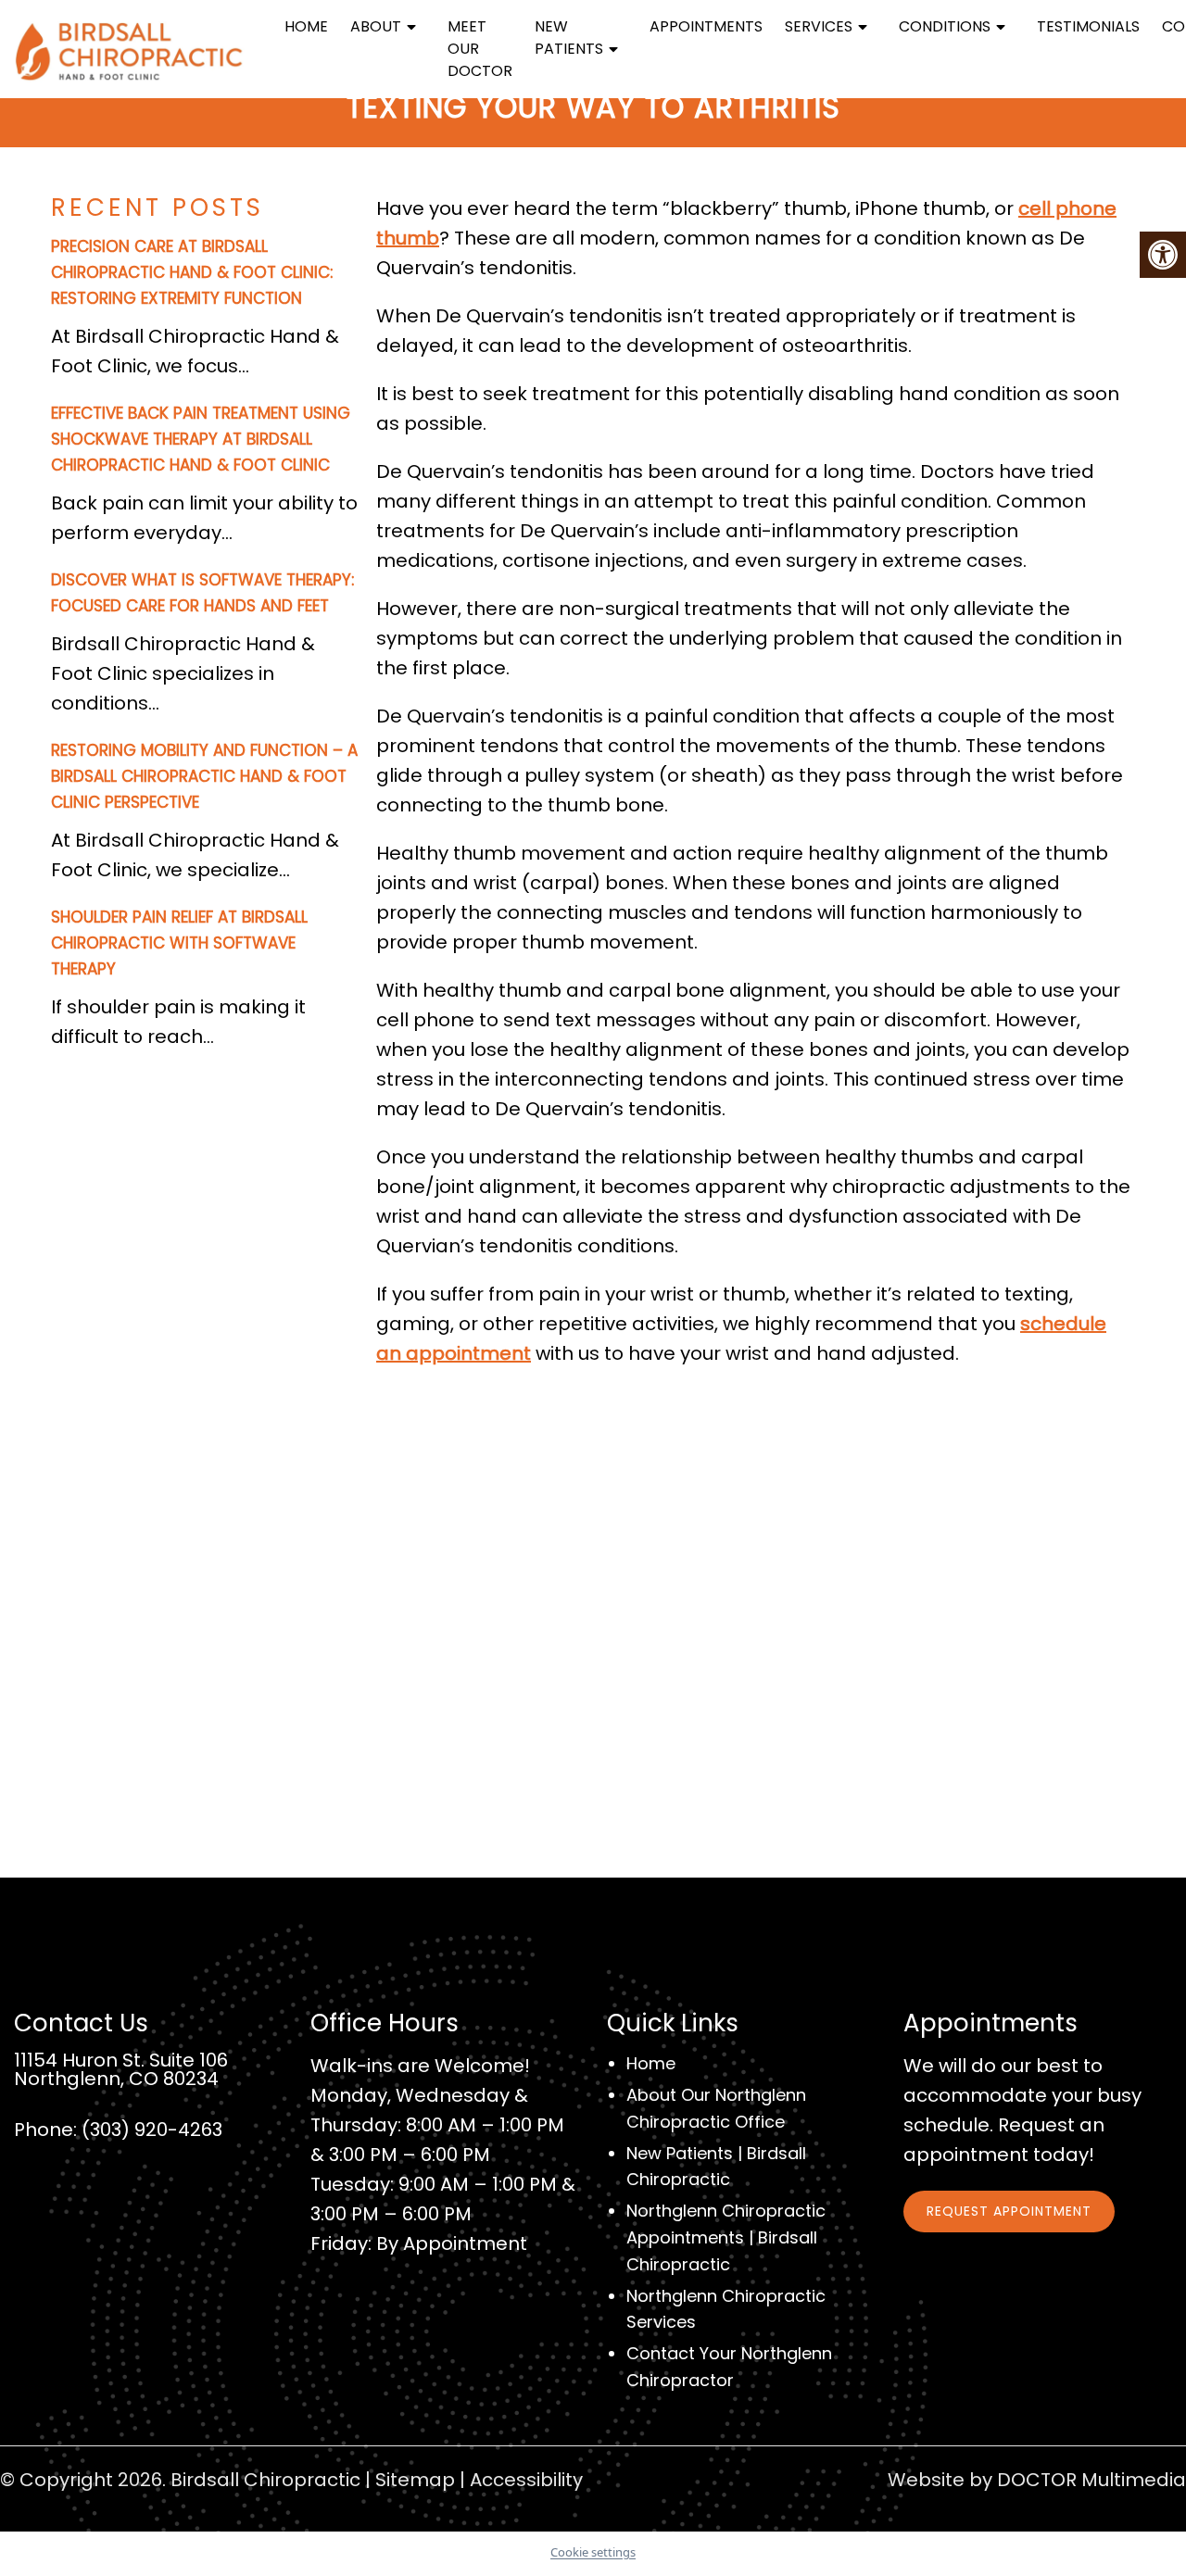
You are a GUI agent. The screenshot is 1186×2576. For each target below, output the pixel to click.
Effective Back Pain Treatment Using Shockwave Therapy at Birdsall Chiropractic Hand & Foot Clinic (201, 439)
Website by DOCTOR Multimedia (1037, 2480)
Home (306, 26)
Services (819, 26)
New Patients (569, 38)
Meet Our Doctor (480, 49)
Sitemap (415, 2480)
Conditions (945, 26)
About (376, 26)
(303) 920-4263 (152, 2130)
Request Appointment (1009, 2211)
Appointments (706, 26)
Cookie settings (593, 2552)
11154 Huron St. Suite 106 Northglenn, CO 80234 (121, 2069)
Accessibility (526, 2480)
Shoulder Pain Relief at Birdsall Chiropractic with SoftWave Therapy (179, 943)
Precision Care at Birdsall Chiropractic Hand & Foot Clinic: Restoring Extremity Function (192, 272)
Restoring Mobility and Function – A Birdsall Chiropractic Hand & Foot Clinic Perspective (204, 776)
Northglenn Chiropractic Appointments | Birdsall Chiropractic (726, 2237)
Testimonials (1088, 26)
